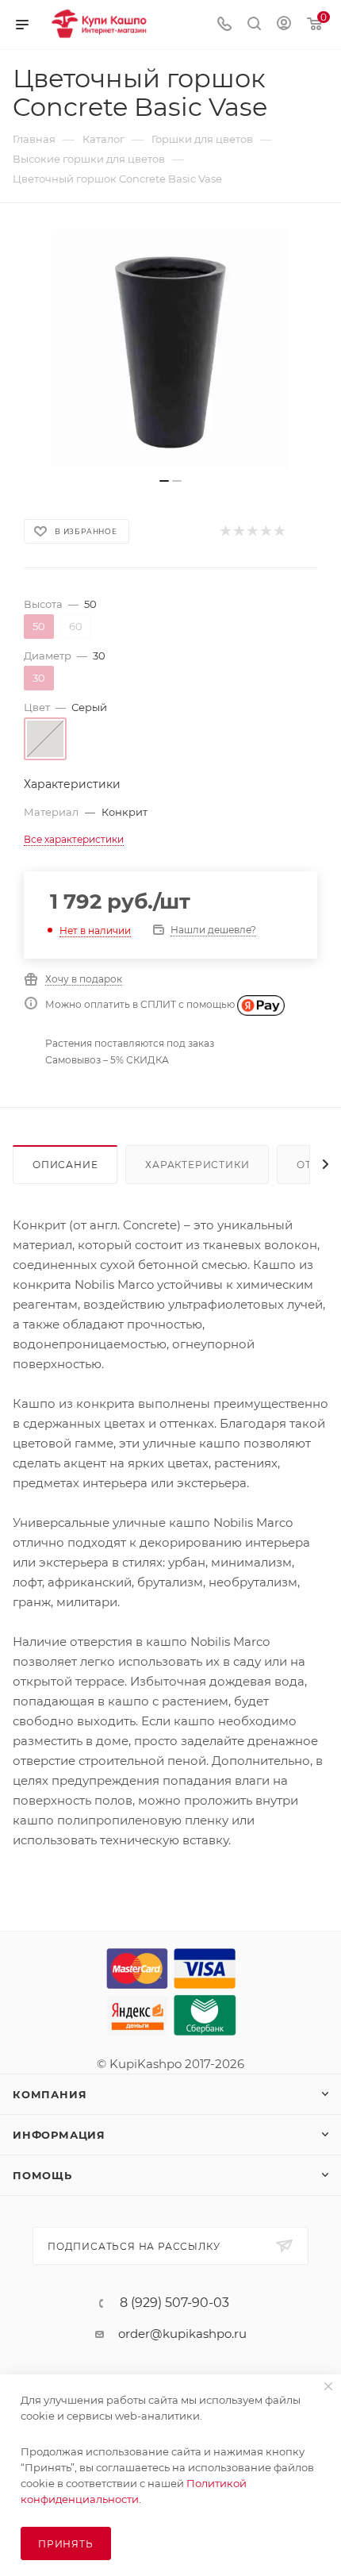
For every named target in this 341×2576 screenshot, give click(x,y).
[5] (279, 531)
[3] (252, 531)
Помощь (42, 2175)
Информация (59, 2135)
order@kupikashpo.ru (182, 2334)
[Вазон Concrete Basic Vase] (170, 348)
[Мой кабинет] (284, 25)
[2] (238, 531)
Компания (50, 2094)
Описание (65, 1165)
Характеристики (197, 1165)
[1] (225, 531)
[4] (265, 531)
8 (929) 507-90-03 (174, 2303)
